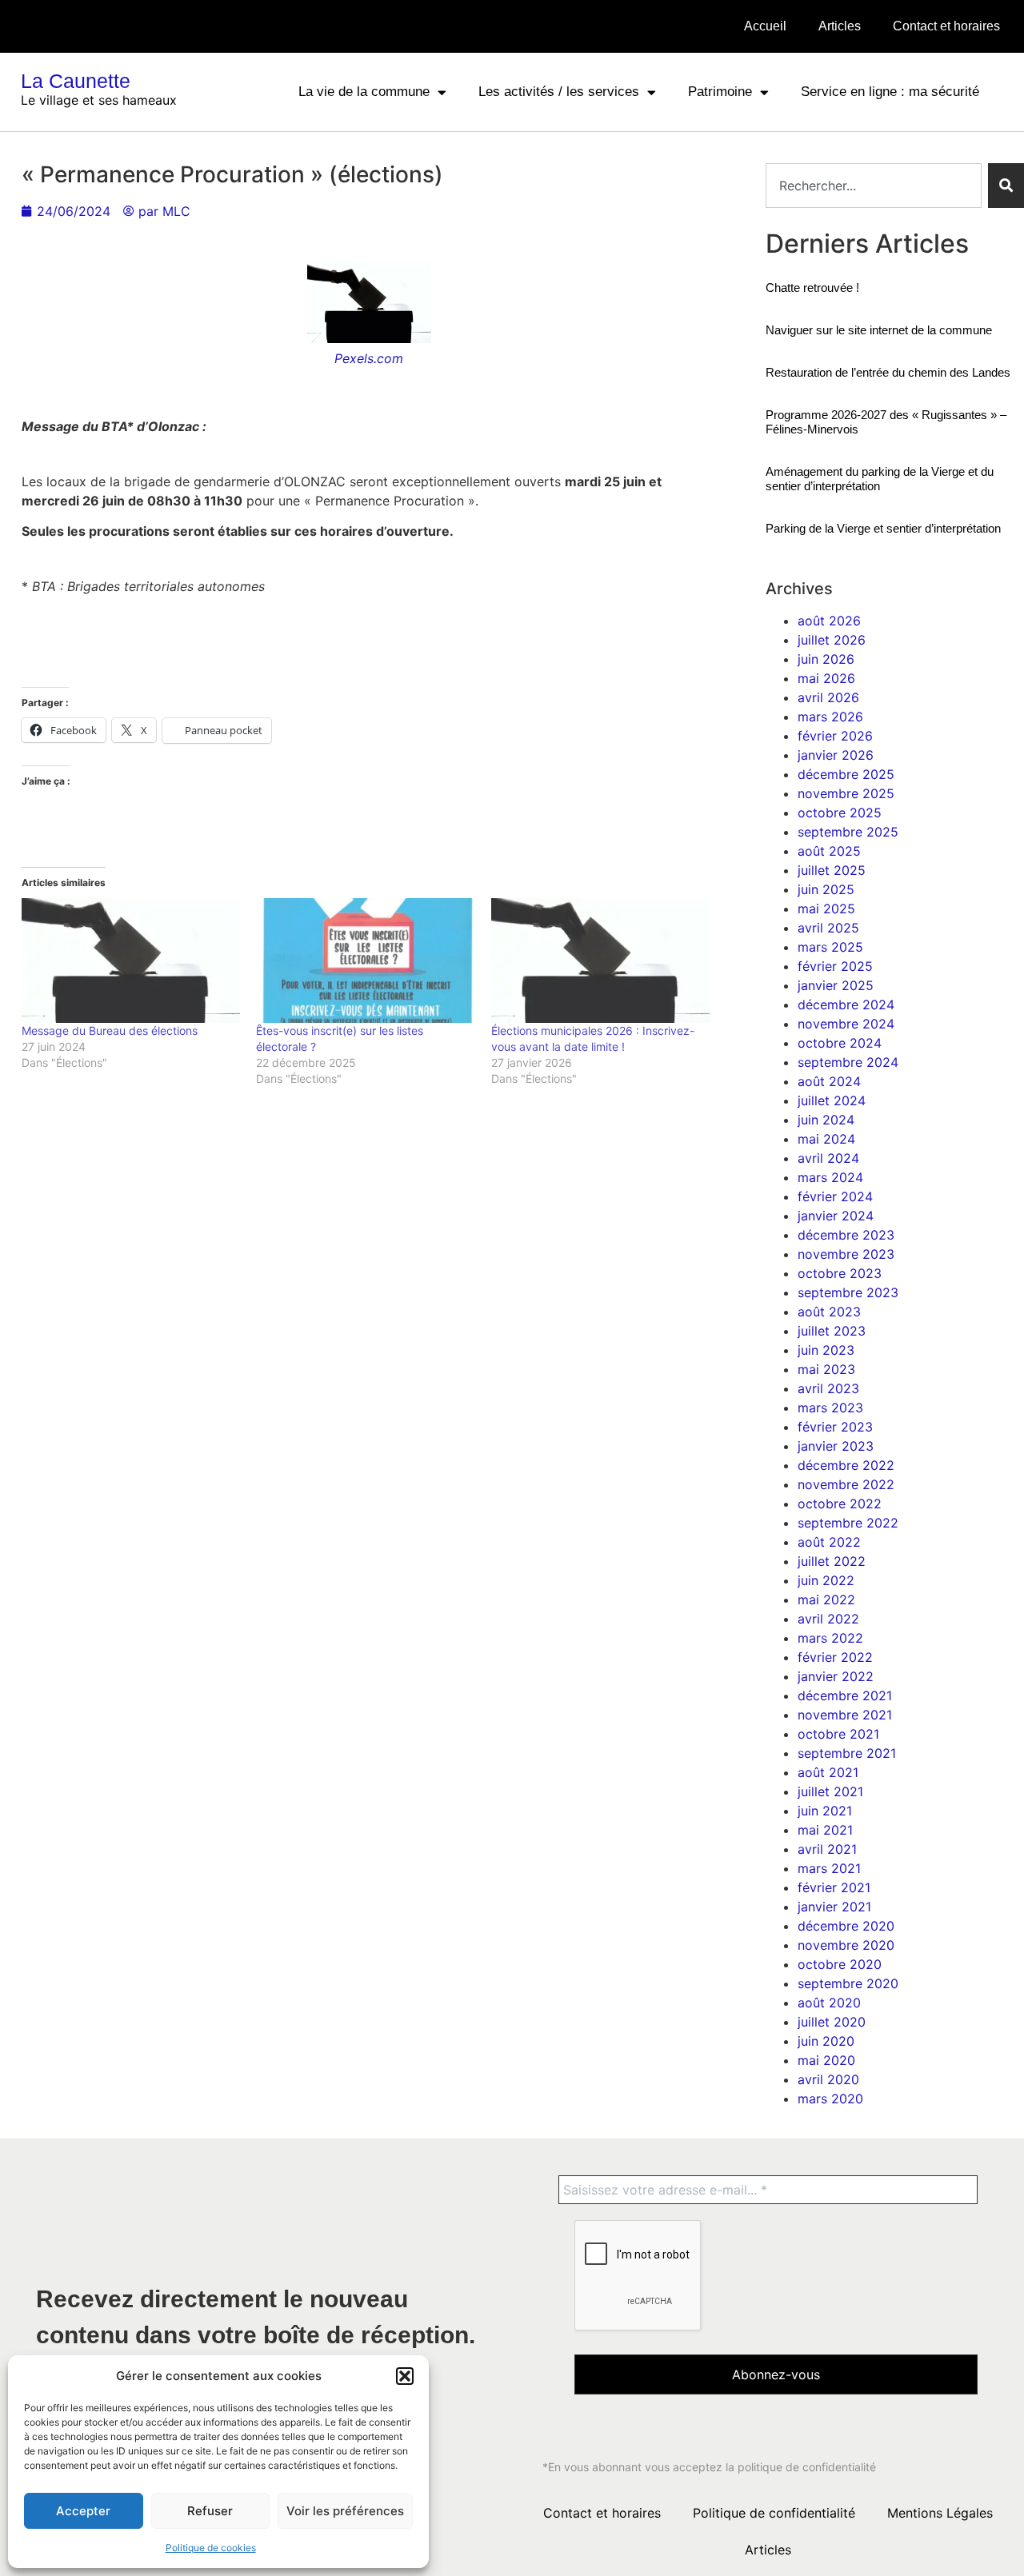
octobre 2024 (840, 1043)
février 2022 (835, 1657)
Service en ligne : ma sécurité (890, 92)
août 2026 (829, 621)
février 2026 (835, 736)
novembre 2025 (846, 793)
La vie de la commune (364, 92)
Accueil (765, 26)
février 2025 (835, 966)
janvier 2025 (836, 985)
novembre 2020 (846, 1945)
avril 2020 (828, 2079)
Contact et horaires (946, 26)
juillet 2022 (832, 1561)
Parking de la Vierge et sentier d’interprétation (883, 528)
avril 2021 (827, 1849)
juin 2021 (825, 1811)
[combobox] (874, 186)
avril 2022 (828, 1619)
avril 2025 (828, 928)
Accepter (83, 2511)
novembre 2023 (846, 1254)
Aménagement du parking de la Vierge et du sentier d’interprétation (880, 479)
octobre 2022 (840, 1504)
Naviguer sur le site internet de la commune (879, 330)
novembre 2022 (846, 1484)
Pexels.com (369, 358)
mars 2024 (830, 1177)
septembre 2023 (848, 1292)
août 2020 (829, 2003)
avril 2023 (828, 1388)
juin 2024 (826, 1120)
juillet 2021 (830, 1791)
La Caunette (76, 81)
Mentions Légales (940, 2513)
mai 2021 (825, 1830)
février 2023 (835, 1427)
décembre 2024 (846, 1004)
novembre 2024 (846, 1024)
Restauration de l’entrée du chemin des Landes (888, 372)
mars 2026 (830, 717)
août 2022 (829, 1542)
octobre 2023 (840, 1273)
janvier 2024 (836, 1216)
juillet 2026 (832, 640)
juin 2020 (826, 2041)
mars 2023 (830, 1408)
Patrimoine (720, 92)
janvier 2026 (836, 755)
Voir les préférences (345, 2511)
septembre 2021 (847, 1753)
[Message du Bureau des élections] (131, 961)
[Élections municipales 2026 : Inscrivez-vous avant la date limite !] (600, 961)
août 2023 (829, 1312)
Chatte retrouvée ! (812, 288)
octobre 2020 (840, 1964)
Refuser (210, 2511)
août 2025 (829, 851)
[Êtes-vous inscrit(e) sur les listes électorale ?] (365, 961)
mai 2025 (826, 909)
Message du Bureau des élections (110, 1030)
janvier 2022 (836, 1676)
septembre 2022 (848, 1523)
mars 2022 (830, 1638)
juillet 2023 (832, 1331)
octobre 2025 (840, 813)
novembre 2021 (845, 1715)
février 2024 (835, 1196)
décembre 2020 (846, 1926)
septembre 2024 (848, 1062)
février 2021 (834, 1887)
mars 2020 (830, 2099)
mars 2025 (830, 947)
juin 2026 (826, 659)
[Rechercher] (1006, 186)
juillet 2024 (832, 1100)
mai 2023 (826, 1369)
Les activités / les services (559, 92)
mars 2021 (829, 1868)
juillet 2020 (832, 2022)
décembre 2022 (846, 1465)
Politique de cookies (211, 2548)
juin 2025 (826, 889)
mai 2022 (826, 1600)
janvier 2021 (834, 1907)
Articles (840, 26)
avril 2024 (828, 1158)
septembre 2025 (848, 832)
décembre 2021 (845, 1695)
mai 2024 (826, 1139)
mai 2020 (826, 2060)
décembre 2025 (846, 774)
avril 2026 (828, 697)
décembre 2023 (846, 1235)
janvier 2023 (836, 1446)
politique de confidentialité (807, 2467)
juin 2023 (826, 1350)
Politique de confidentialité (774, 2513)
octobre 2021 (838, 1734)
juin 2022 (826, 1580)
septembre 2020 (848, 1983)
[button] (405, 2376)
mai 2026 (826, 678)
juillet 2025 (832, 870)
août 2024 (829, 1081)
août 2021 (828, 1772)
